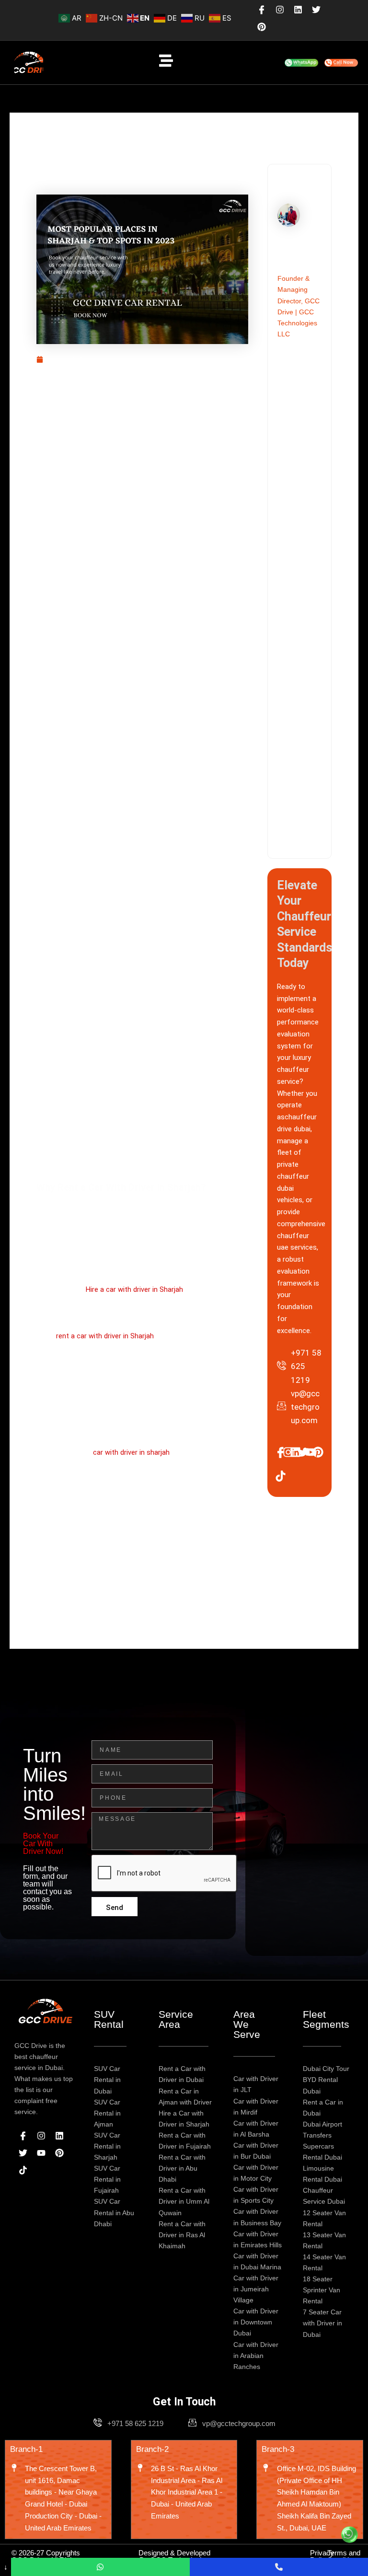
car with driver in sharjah (131, 1452)
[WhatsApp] (100, 2567)
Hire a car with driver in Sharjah (134, 1289)
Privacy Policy (322, 2556)
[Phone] (279, 2567)
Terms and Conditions (344, 2556)
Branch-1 (26, 2449)
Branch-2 (152, 2449)
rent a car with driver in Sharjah (105, 1336)
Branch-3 (278, 2449)
